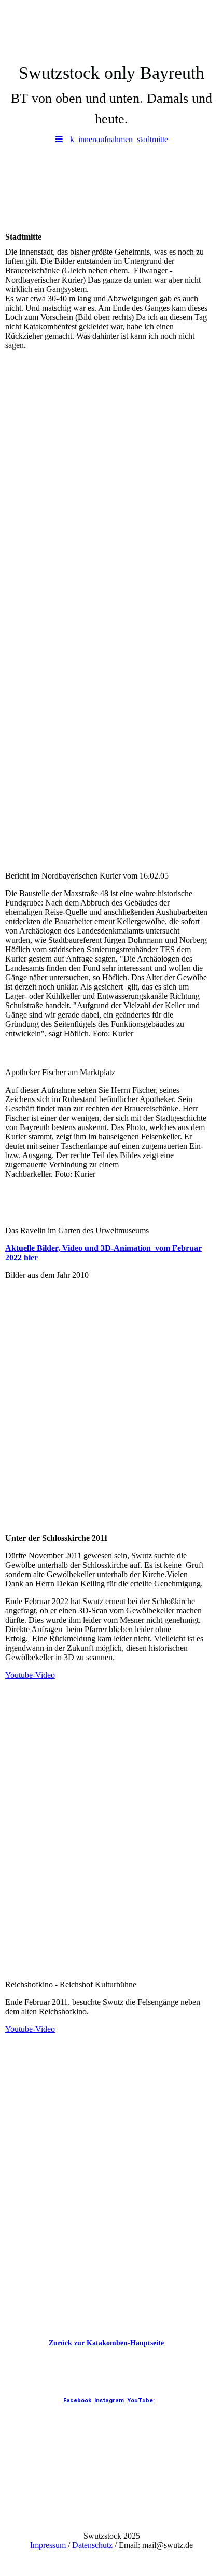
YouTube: (141, 2400)
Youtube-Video (30, 1675)
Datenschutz (92, 2545)
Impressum (48, 2545)
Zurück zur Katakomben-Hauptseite (106, 2343)
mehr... (16, 1973)
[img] (112, 29)
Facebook (77, 2400)
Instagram (109, 2400)
